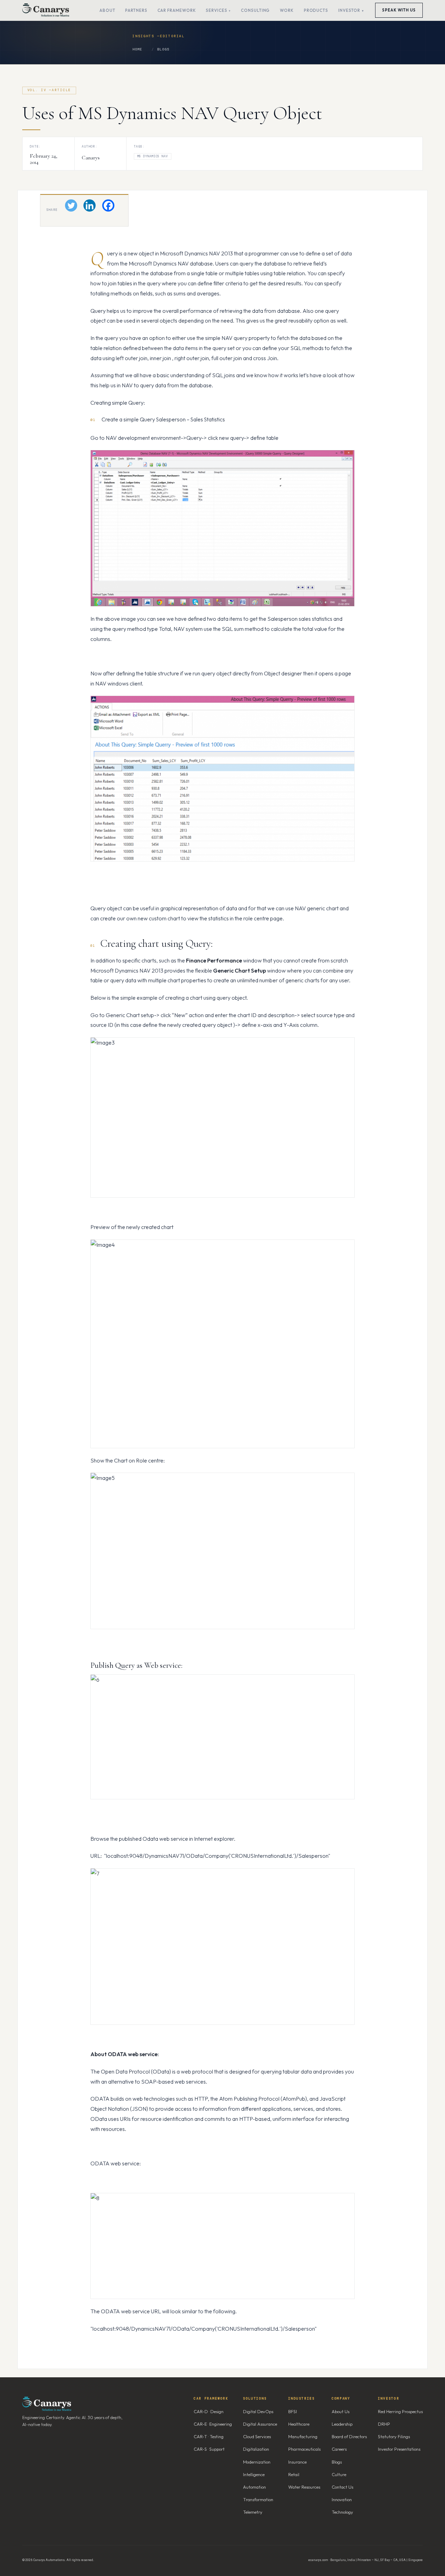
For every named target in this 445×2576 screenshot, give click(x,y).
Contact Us (342, 2487)
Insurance (297, 2462)
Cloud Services (257, 2436)
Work (287, 10)
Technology (342, 2512)
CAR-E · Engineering (213, 2424)
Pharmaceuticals (304, 2449)
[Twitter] (71, 205)
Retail (294, 2474)
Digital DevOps (258, 2411)
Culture (339, 2474)
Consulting (255, 10)
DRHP (384, 2424)
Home (137, 49)
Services (216, 10)
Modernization (257, 2462)
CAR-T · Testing (209, 2436)
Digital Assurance (260, 2424)
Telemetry (253, 2512)
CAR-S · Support (209, 2449)
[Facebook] (108, 205)
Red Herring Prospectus (400, 2411)
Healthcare (299, 2424)
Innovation (342, 2499)
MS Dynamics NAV (153, 156)
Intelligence (254, 2474)
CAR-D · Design (209, 2411)
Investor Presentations (399, 2449)
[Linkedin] (90, 205)
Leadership (342, 2424)
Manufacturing (303, 2436)
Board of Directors (349, 2436)
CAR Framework (177, 10)
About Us (341, 2411)
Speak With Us (399, 10)
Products (316, 10)
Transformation (258, 2499)
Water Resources (304, 2487)
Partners (136, 10)
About (107, 10)
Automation (254, 2487)
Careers (339, 2449)
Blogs (163, 49)
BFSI (293, 2411)
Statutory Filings (394, 2436)
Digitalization (256, 2449)
